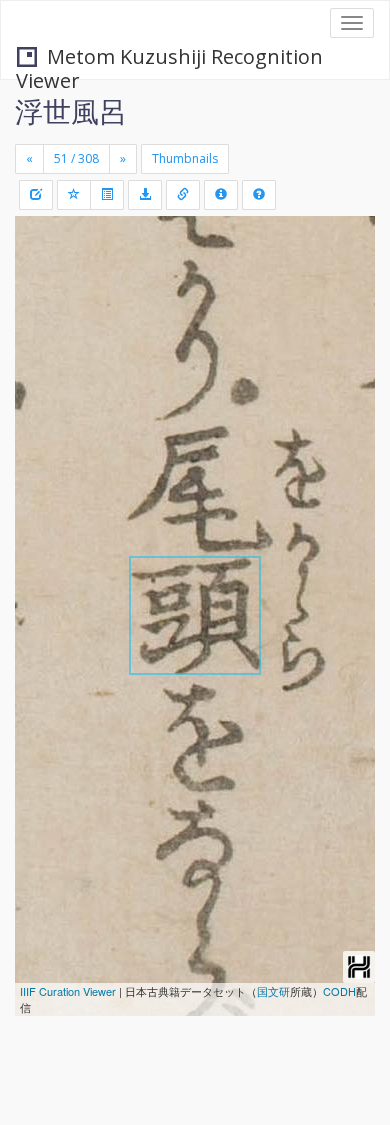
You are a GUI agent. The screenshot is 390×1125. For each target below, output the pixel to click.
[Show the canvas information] (183, 195)
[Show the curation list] (107, 195)
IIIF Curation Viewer (68, 991)
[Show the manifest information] (221, 195)
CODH (339, 991)
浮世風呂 (71, 111)
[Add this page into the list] (74, 195)
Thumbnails (185, 158)
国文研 (273, 991)
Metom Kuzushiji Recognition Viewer (169, 58)
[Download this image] (145, 195)
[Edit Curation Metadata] (36, 195)
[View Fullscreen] (42, 317)
